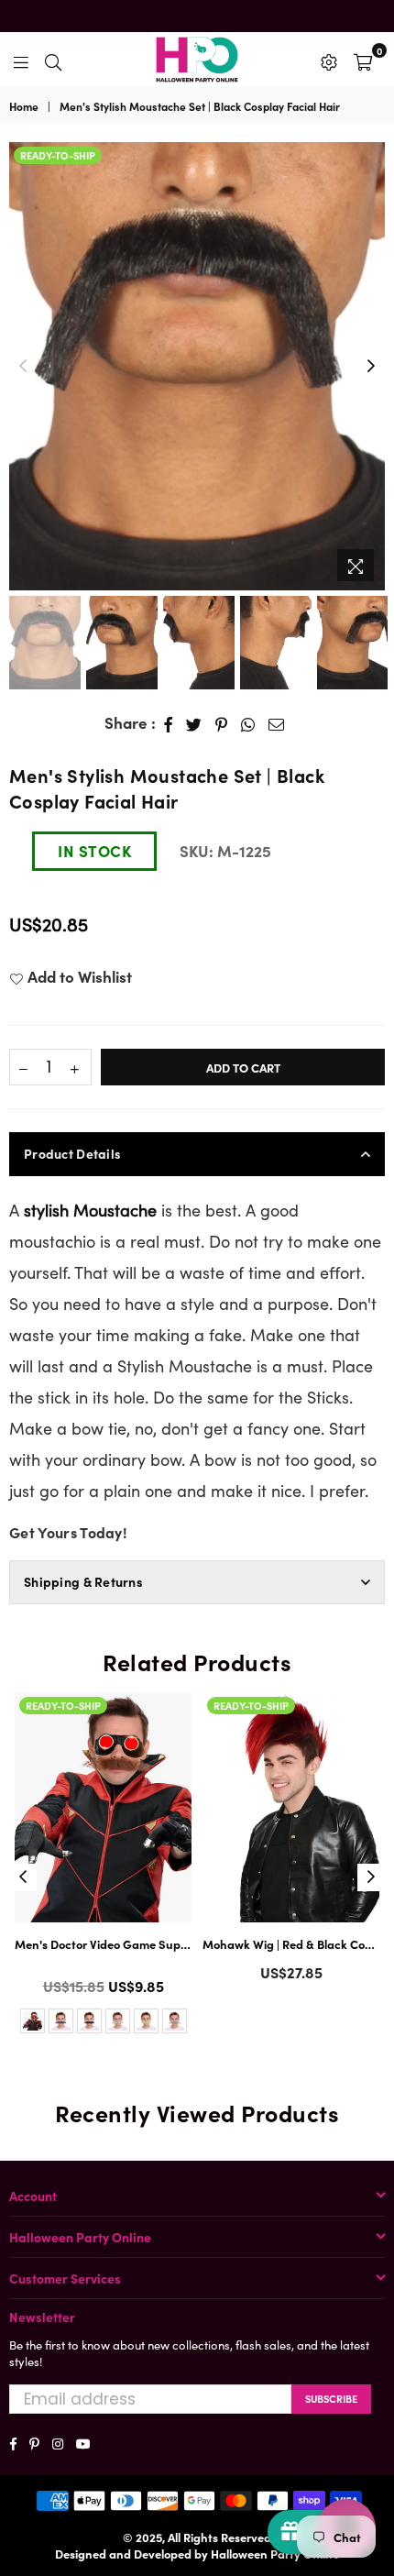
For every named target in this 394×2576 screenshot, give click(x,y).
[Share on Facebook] (169, 723)
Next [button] (371, 367)
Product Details (72, 1153)
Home (24, 106)
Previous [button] (23, 367)
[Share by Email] (277, 723)
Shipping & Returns (83, 1581)
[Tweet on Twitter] (194, 723)
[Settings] (329, 60)
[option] (197, 367)
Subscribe (331, 2398)
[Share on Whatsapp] (248, 723)
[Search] (53, 60)
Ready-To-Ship (58, 155)
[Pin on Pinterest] (222, 723)
